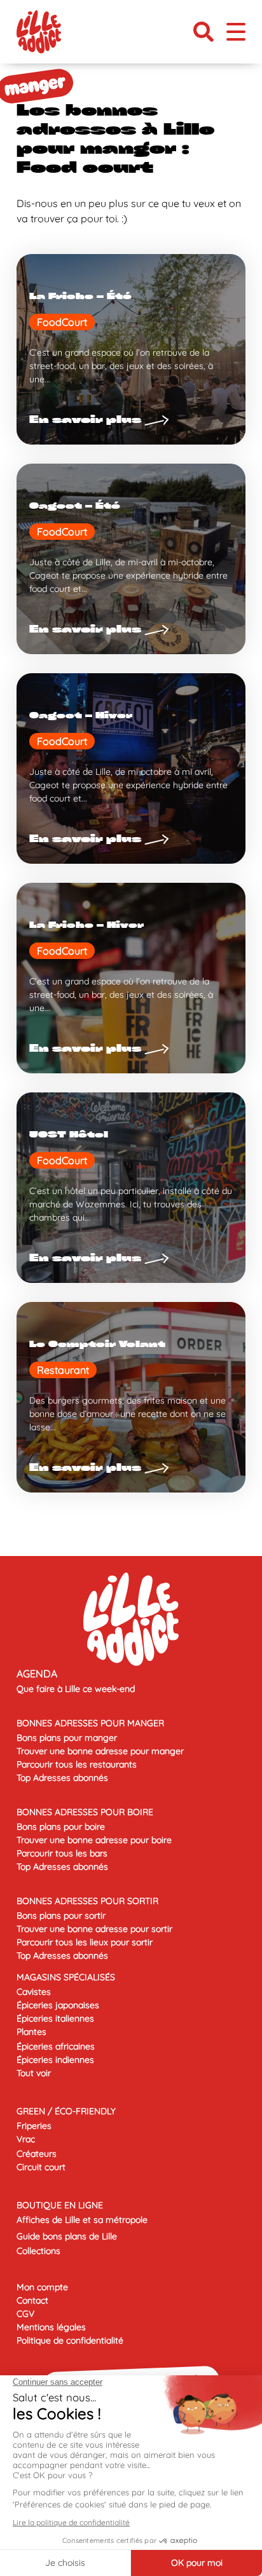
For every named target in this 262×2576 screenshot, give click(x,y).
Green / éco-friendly (66, 2111)
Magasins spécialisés (66, 1977)
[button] (203, 32)
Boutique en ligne (60, 2205)
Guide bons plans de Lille (67, 2236)
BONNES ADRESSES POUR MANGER (90, 1723)
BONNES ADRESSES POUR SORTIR (87, 1901)
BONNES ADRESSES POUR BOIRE (85, 1812)
